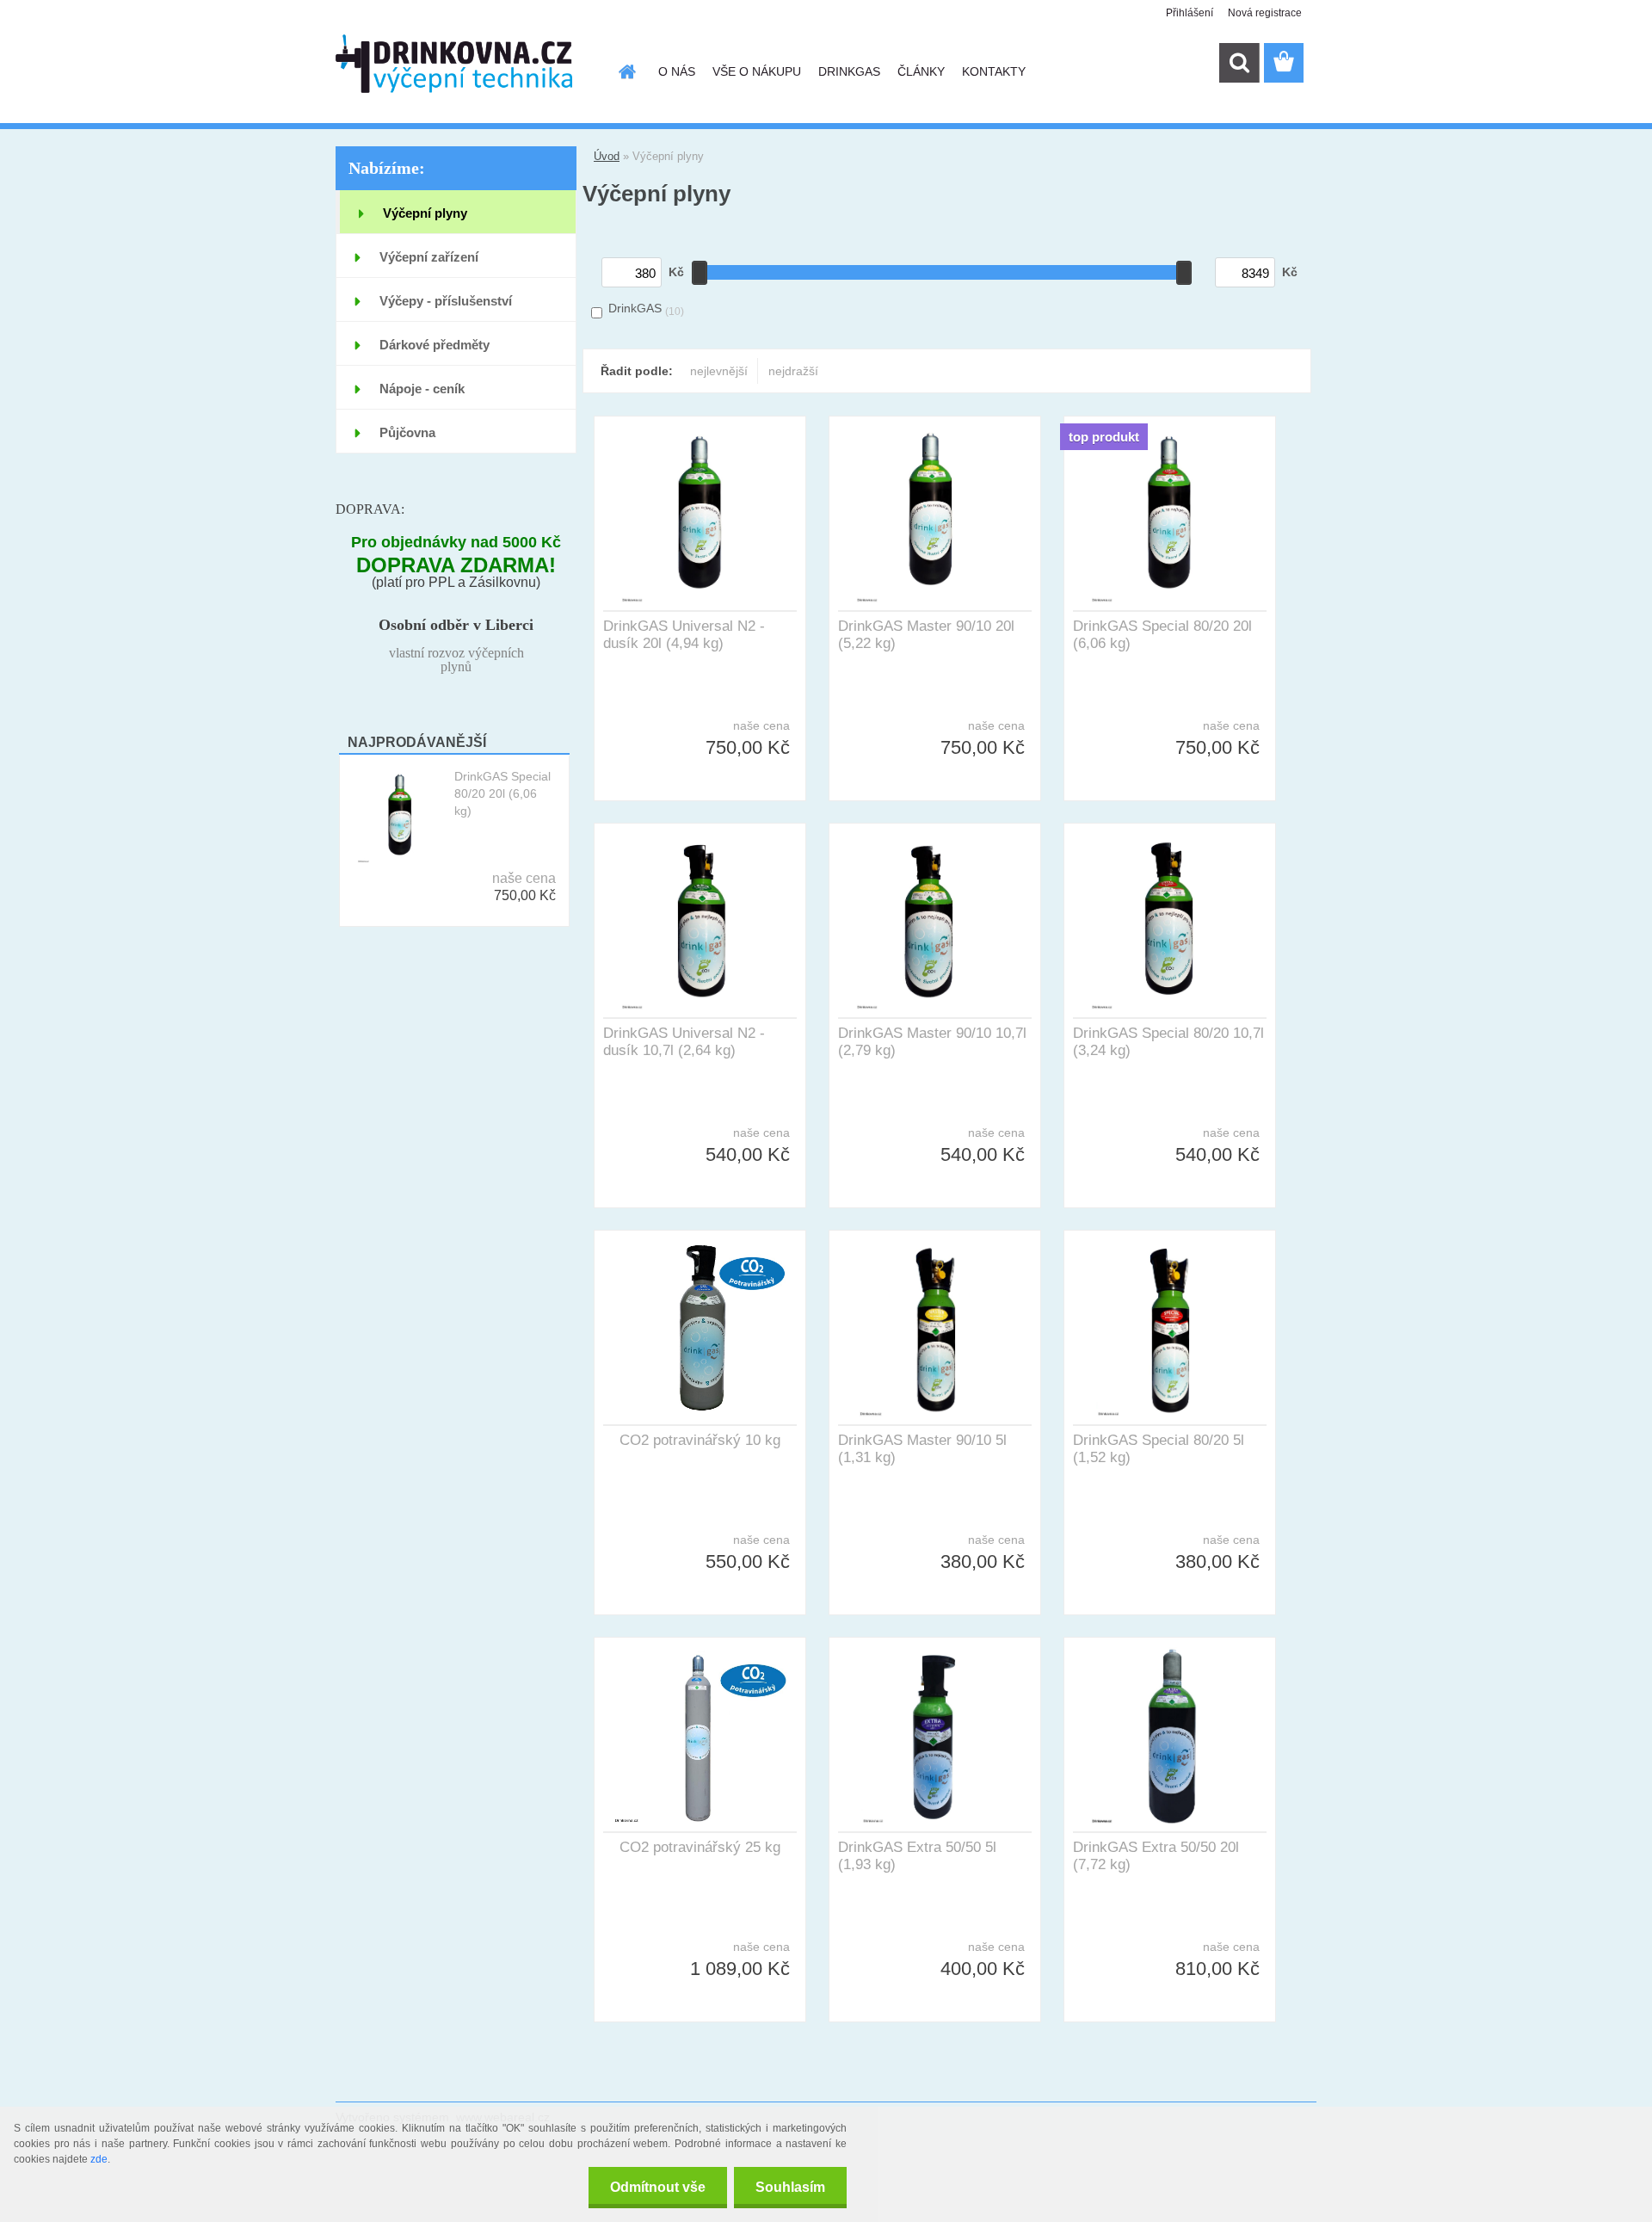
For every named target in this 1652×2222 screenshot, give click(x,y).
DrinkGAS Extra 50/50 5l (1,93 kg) (917, 1856)
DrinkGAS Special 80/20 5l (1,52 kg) (1159, 1449)
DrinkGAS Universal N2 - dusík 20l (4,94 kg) (684, 635)
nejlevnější (719, 371)
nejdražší (793, 371)
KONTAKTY (994, 71)
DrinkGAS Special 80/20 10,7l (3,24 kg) (1168, 1042)
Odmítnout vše (658, 2187)
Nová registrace (1265, 13)
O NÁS (677, 71)
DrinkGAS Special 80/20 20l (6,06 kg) (502, 793)
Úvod (607, 156)
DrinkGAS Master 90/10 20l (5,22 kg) (926, 635)
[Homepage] (626, 71)
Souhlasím (790, 2187)
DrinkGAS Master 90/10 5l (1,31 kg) (922, 1449)
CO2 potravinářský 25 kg (700, 1847)
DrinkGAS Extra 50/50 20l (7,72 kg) (1156, 1856)
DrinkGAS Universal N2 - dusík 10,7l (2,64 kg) (684, 1042)
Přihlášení (1190, 13)
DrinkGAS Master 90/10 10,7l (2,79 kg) (932, 1042)
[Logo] (454, 64)
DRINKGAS (849, 71)
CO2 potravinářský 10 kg (700, 1440)
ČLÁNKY (921, 71)
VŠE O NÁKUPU (757, 71)
